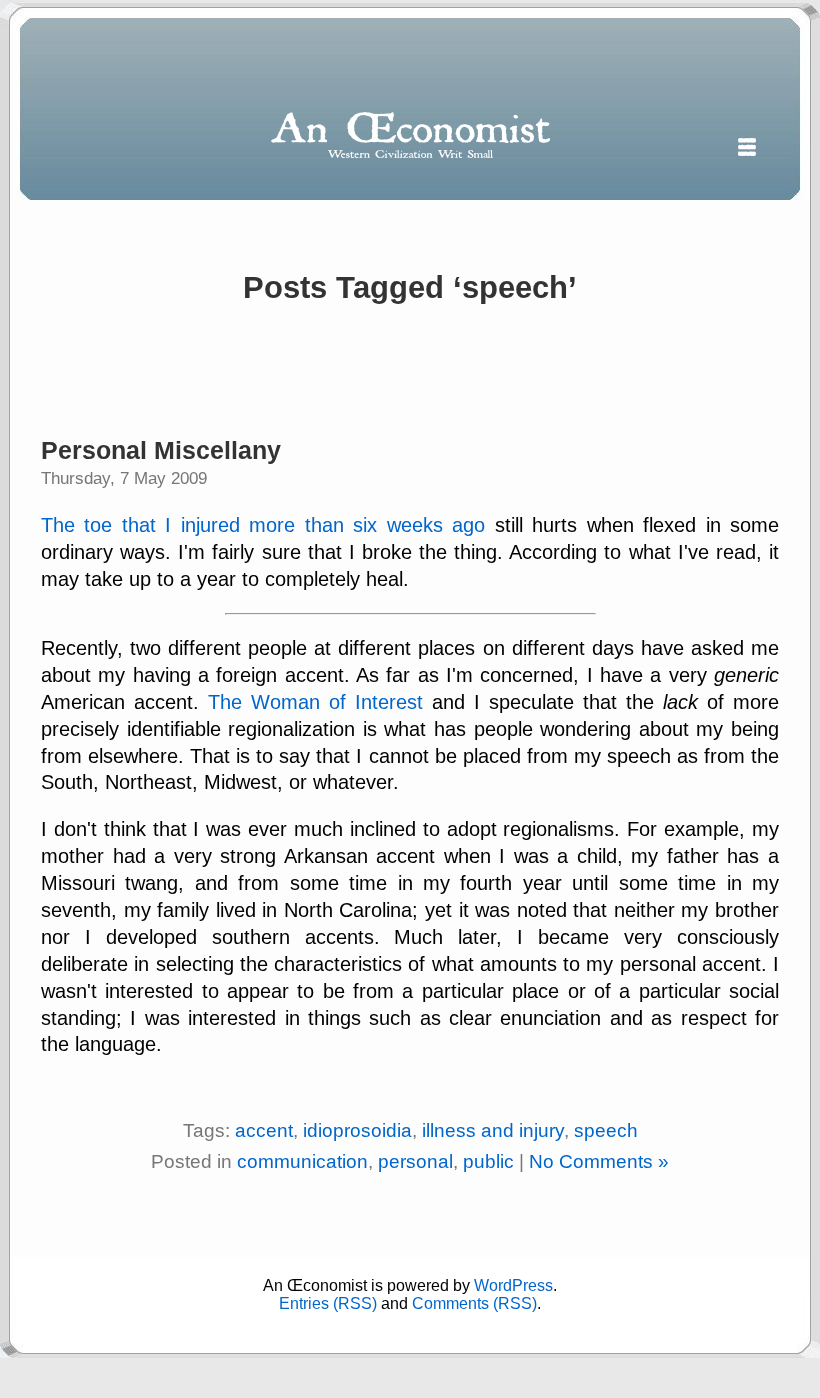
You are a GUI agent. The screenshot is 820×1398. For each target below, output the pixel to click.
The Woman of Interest (315, 702)
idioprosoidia (357, 1130)
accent (264, 1130)
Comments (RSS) (474, 1303)
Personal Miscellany (161, 450)
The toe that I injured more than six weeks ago (263, 525)
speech (606, 1130)
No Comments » (599, 1161)
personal (415, 1161)
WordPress (513, 1285)
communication (302, 1161)
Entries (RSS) (328, 1303)
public (488, 1161)
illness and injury (493, 1130)
